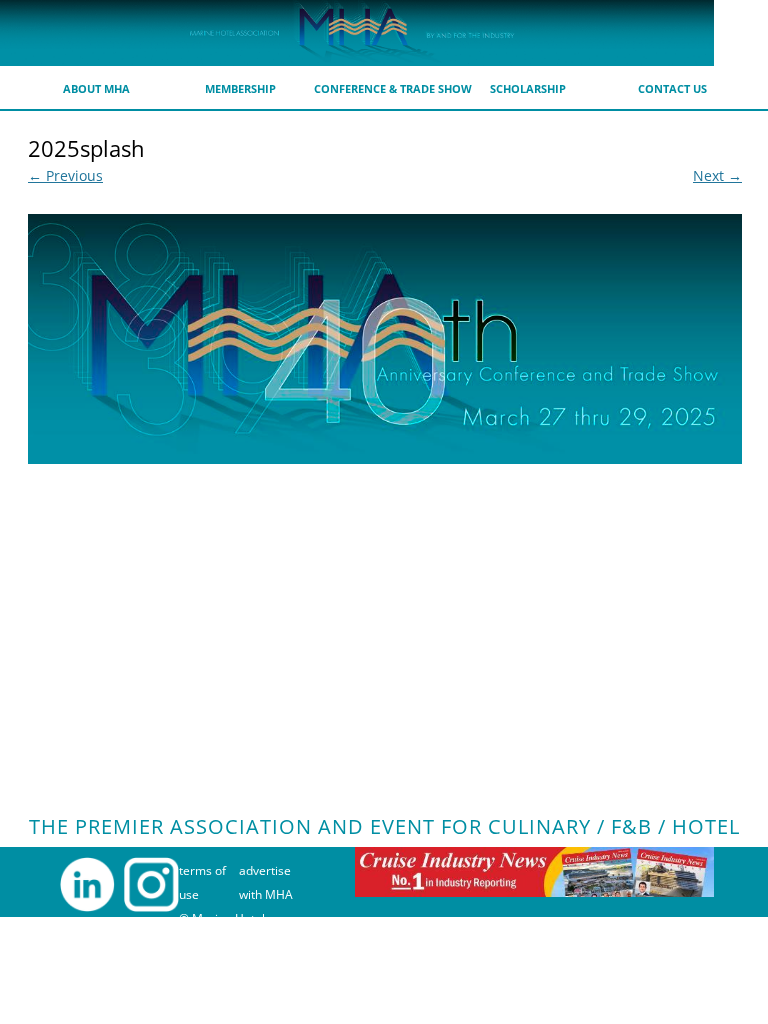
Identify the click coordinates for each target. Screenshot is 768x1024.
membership (240, 88)
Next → (717, 175)
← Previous (65, 175)
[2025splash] (385, 339)
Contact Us (672, 88)
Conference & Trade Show (393, 88)
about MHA (96, 88)
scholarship (528, 88)
